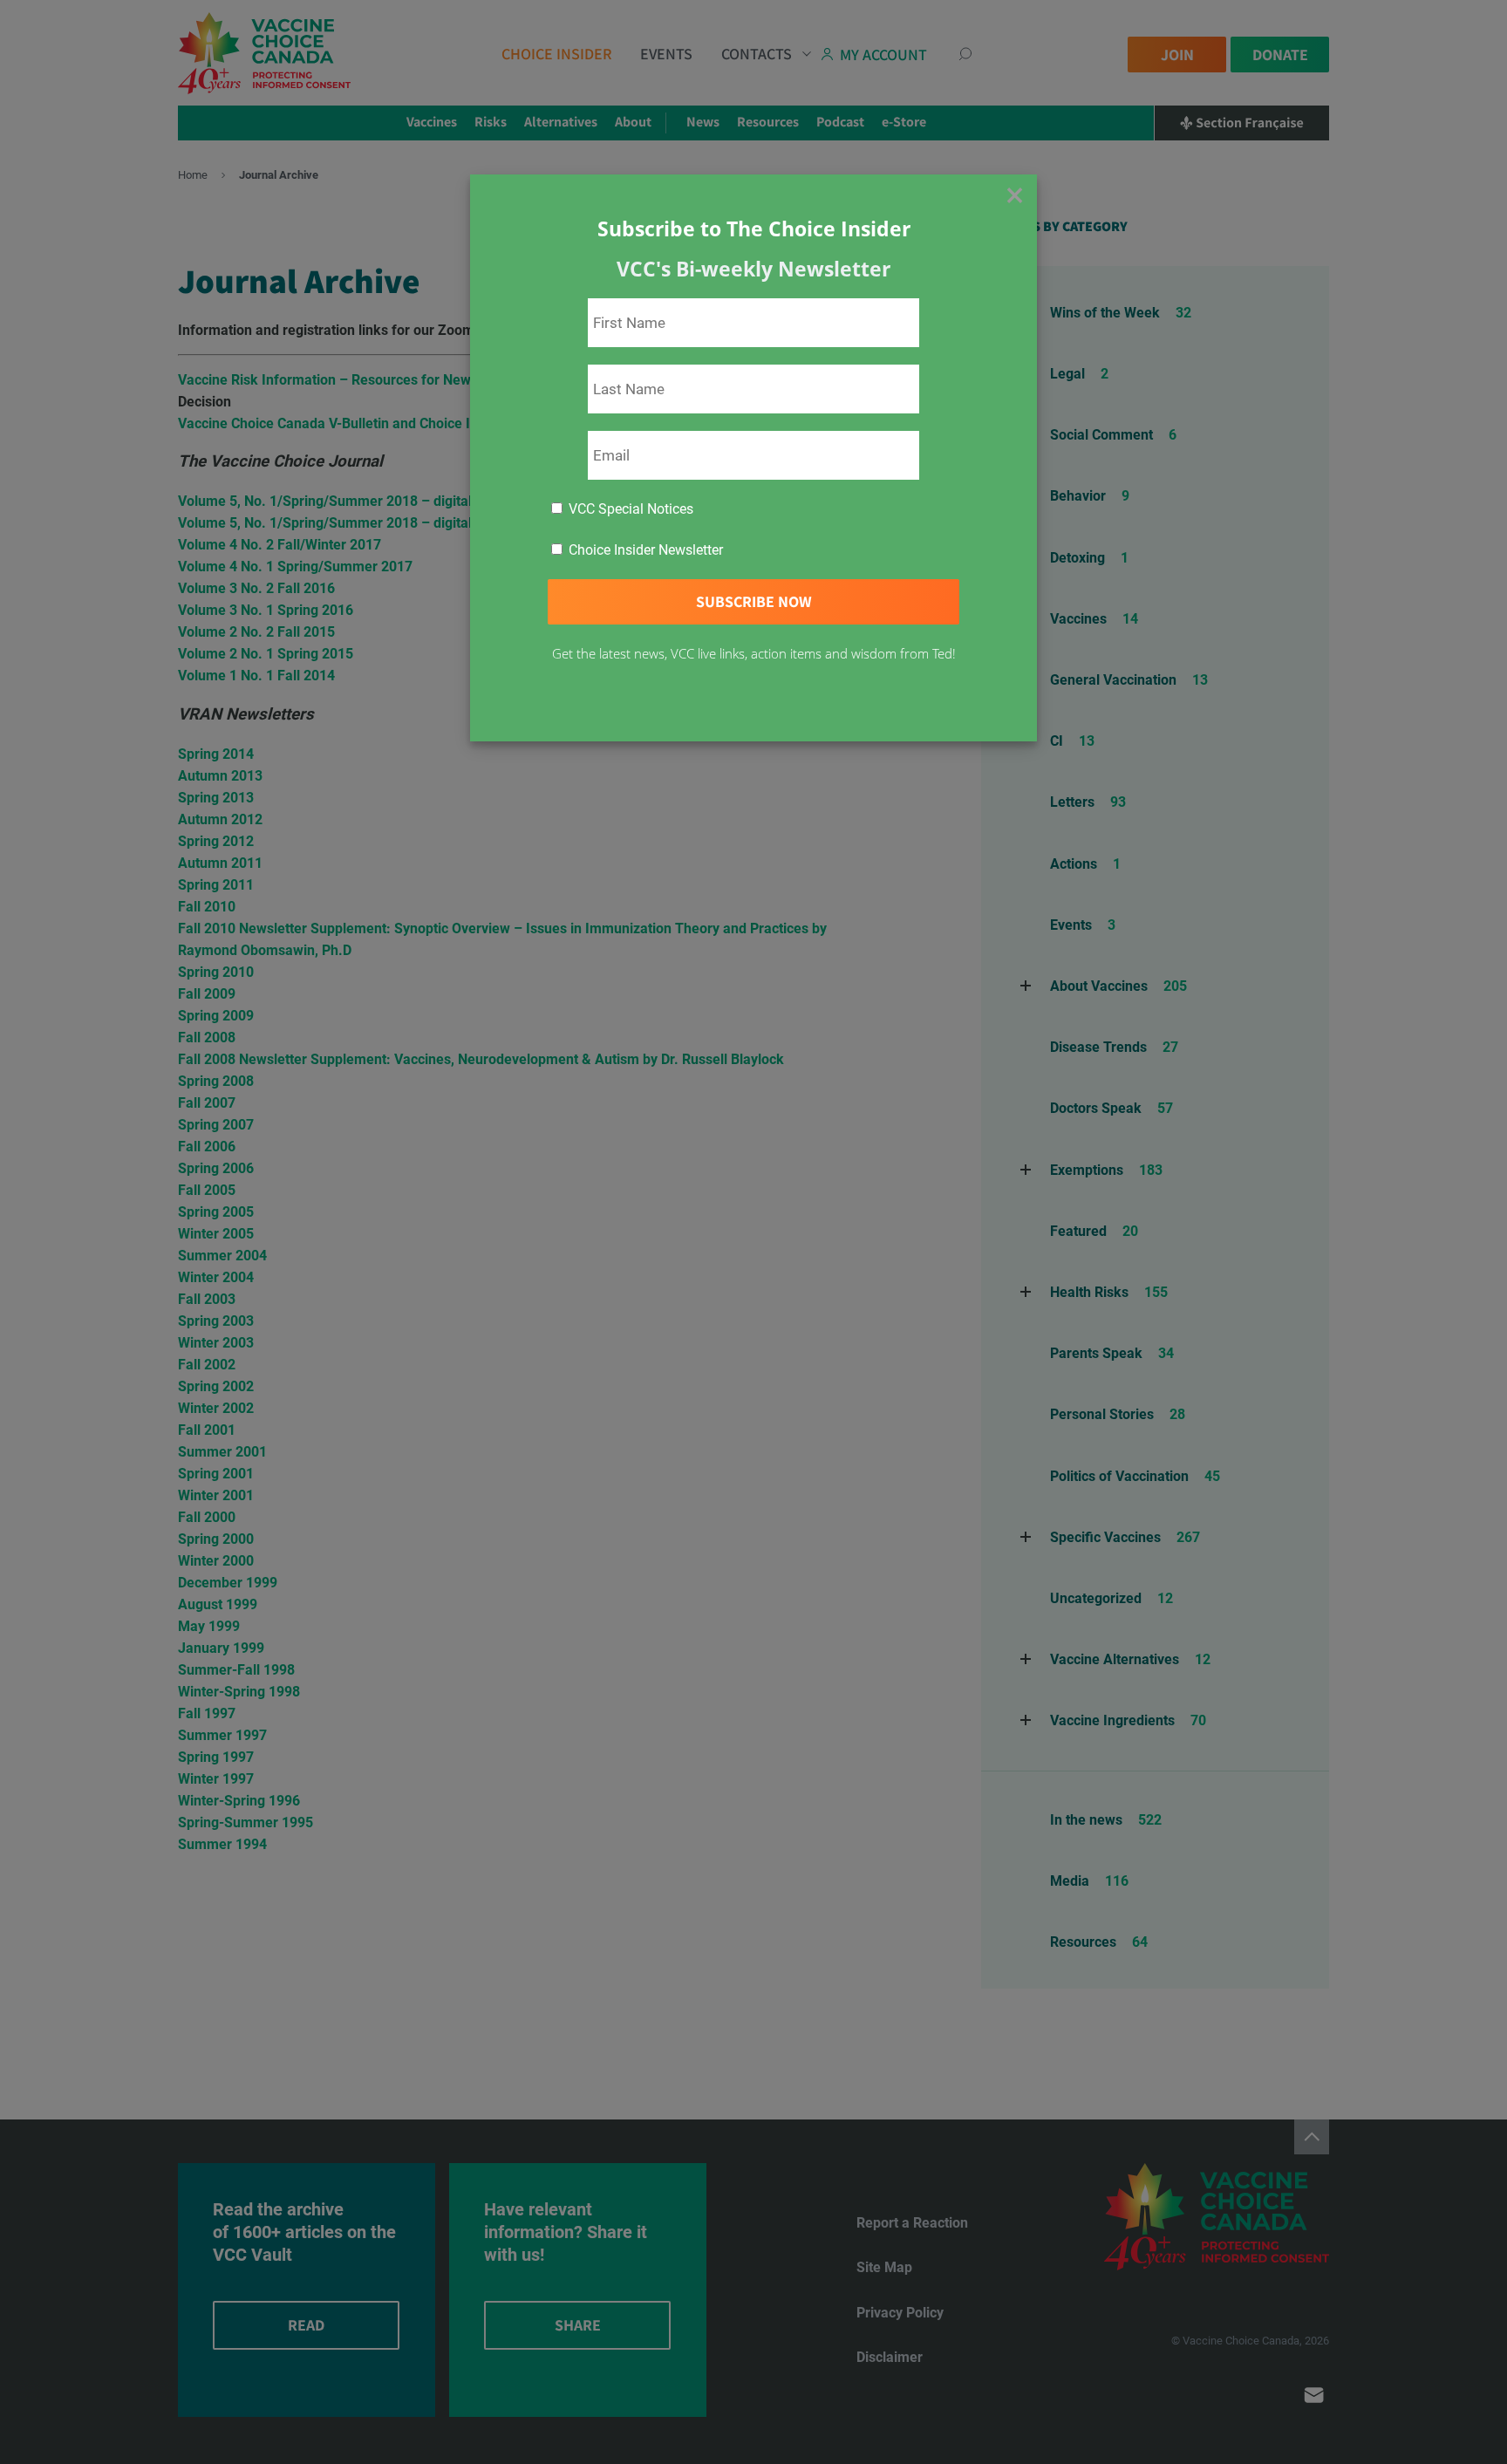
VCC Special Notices (629, 509)
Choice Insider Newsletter (644, 550)
